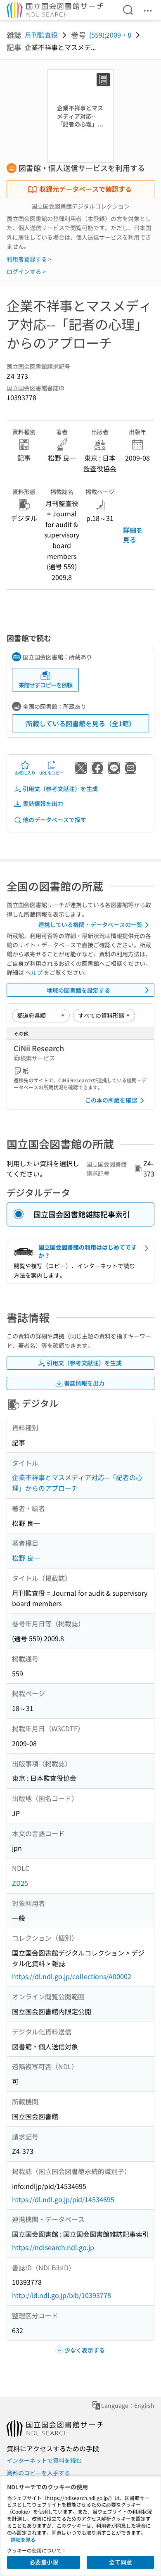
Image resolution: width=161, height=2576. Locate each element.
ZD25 (20, 1883)
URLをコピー (52, 773)
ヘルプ (34, 972)
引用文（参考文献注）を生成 (60, 789)
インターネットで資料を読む (44, 2460)
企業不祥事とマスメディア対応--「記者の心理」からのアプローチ (77, 1483)
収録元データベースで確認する (85, 189)
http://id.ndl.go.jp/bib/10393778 (62, 2295)
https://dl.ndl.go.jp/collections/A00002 (72, 1976)
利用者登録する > (29, 259)
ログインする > (26, 271)
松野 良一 (26, 1558)
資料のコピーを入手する (38, 2473)
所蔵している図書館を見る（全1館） (81, 723)
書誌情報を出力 (43, 803)
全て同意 (121, 2562)
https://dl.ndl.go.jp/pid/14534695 (63, 2199)
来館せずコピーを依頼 (45, 685)
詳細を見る (133, 535)
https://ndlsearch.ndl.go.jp (53, 2247)
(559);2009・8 (110, 35)
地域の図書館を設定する (78, 990)
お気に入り (25, 773)
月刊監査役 (41, 35)
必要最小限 (44, 2562)
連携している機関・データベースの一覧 (90, 924)
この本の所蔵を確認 (111, 1100)
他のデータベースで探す (54, 820)
